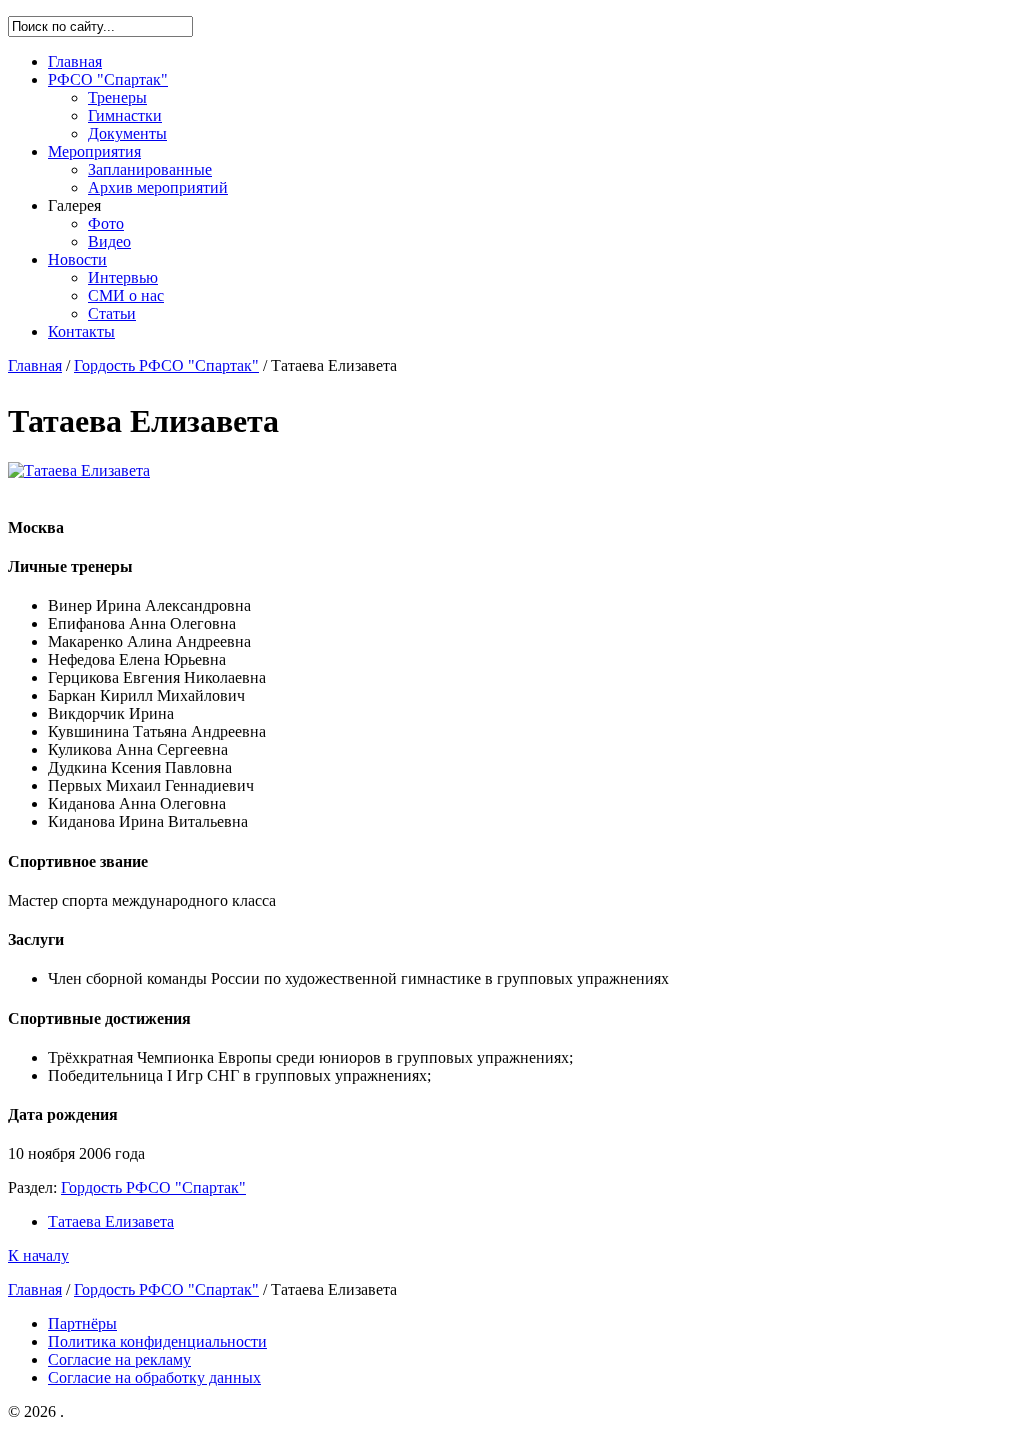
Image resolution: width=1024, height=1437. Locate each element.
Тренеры (117, 97)
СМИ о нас (126, 295)
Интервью (123, 277)
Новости (77, 259)
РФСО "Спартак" (108, 79)
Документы (127, 133)
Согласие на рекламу (119, 1359)
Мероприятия (94, 151)
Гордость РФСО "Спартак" (166, 365)
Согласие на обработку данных (154, 1377)
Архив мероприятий (158, 187)
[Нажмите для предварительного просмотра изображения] (79, 470)
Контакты (81, 331)
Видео (109, 241)
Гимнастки (125, 115)
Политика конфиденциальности (157, 1341)
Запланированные (150, 169)
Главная (75, 61)
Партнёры (82, 1323)
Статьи (112, 313)
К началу (38, 1255)
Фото (106, 223)
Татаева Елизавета (111, 1221)
